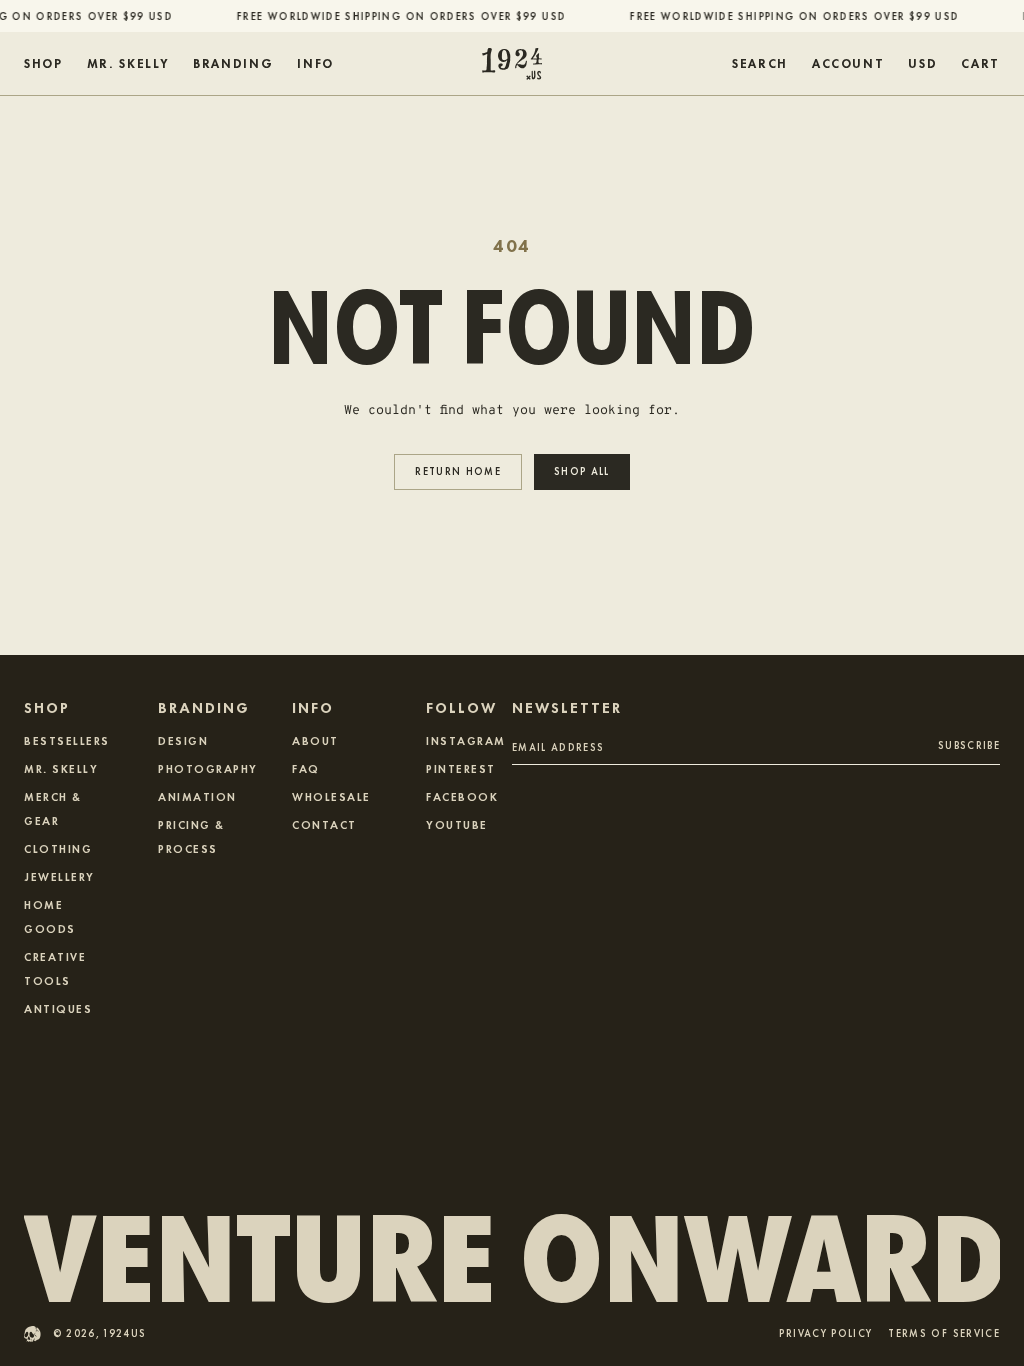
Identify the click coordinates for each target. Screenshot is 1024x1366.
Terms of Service (944, 1334)
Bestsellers (67, 740)
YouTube (457, 824)
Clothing (58, 848)
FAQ (306, 768)
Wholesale (331, 796)
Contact (324, 824)
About (315, 740)
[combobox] (922, 64)
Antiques (58, 1008)
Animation (197, 796)
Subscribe (969, 744)
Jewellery (59, 876)
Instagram (466, 740)
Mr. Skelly (61, 768)
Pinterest (461, 768)
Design (183, 740)
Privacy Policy (825, 1334)
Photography (208, 768)
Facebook (462, 796)
